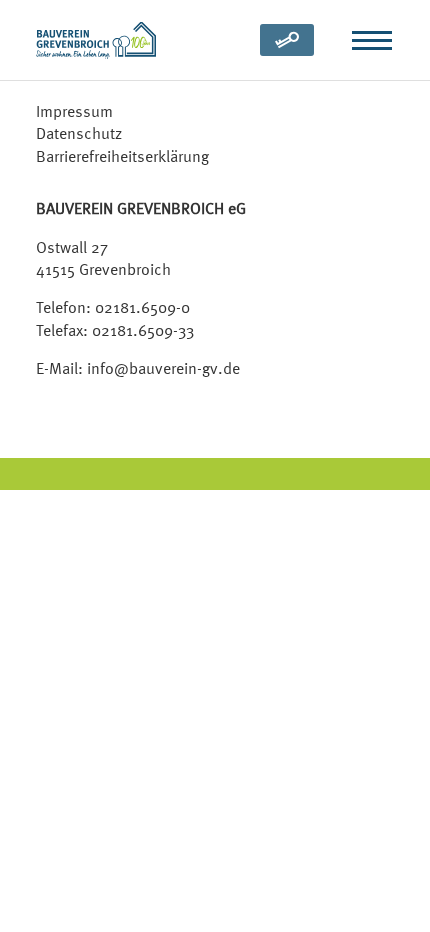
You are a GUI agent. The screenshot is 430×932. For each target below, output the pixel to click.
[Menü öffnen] (372, 40)
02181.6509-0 (142, 307)
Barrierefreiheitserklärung (122, 156)
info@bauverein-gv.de (163, 368)
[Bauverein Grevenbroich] (96, 40)
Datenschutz (79, 133)
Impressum (74, 111)
